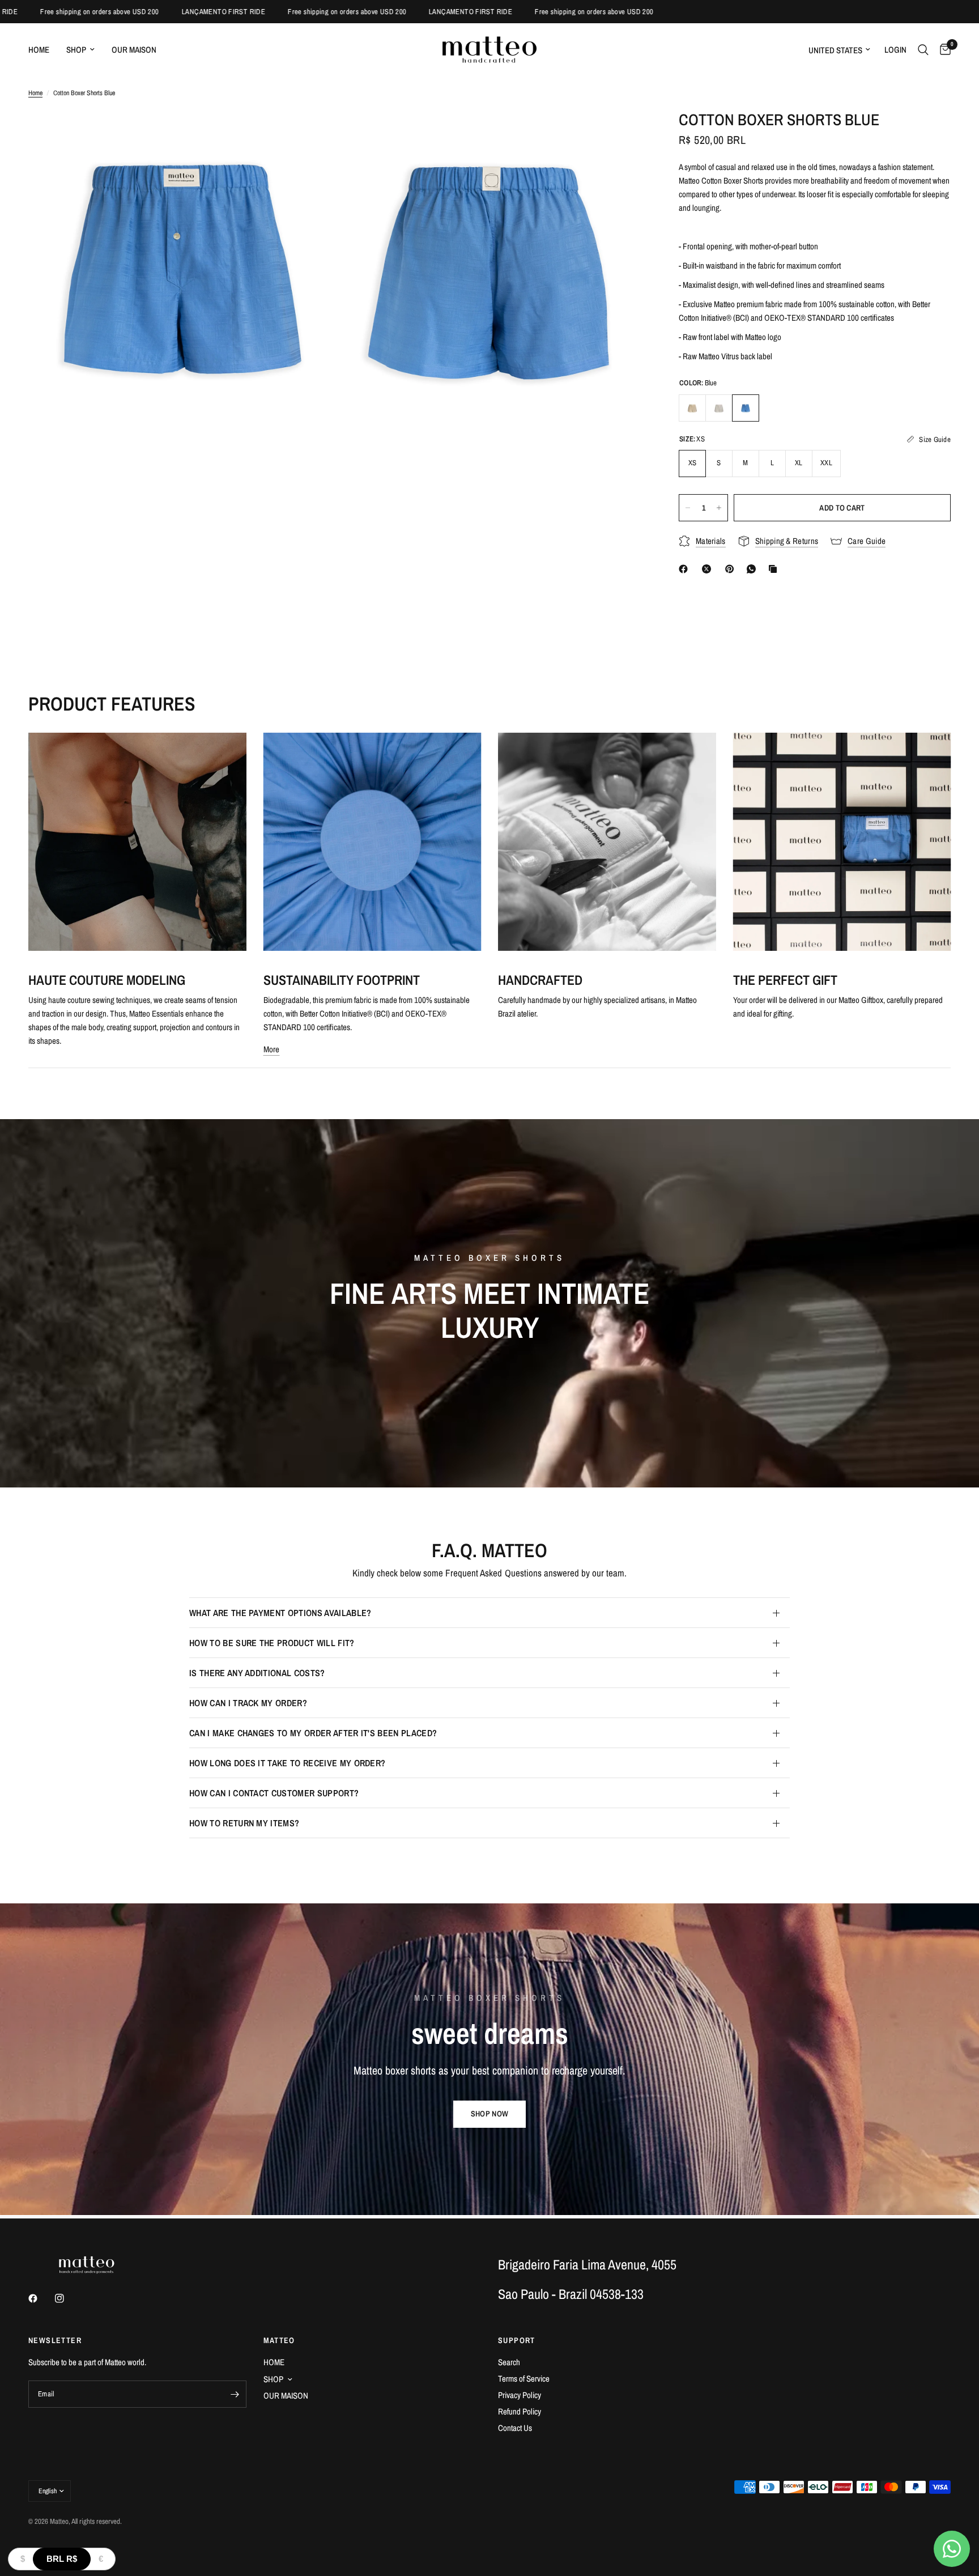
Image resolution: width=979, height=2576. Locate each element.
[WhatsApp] (754, 569)
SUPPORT (517, 2340)
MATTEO (279, 2340)
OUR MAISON (134, 50)
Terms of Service (524, 2379)
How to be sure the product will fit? (272, 1643)
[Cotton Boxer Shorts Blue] (746, 408)
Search (509, 2362)
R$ (62, 2559)
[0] (942, 50)
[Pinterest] (732, 569)
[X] (709, 569)
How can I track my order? (248, 1703)
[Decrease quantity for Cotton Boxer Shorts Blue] (688, 508)
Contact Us (515, 2428)
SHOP (76, 50)
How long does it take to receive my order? (287, 1763)
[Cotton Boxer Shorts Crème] (692, 408)
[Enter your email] (235, 2394)
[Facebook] (686, 569)
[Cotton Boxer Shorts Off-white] (719, 408)
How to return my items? (244, 1823)
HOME (39, 50)
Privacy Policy (520, 2395)
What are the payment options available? (280, 1613)
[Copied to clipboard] (775, 569)
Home (35, 93)
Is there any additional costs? (257, 1673)
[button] (489, 2114)
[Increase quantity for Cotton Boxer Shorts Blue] (719, 508)
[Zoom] (312, 134)
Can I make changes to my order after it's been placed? (313, 1733)
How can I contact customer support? (274, 1793)
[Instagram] (67, 2298)
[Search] (923, 50)
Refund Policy (520, 2411)
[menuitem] (43, 50)
